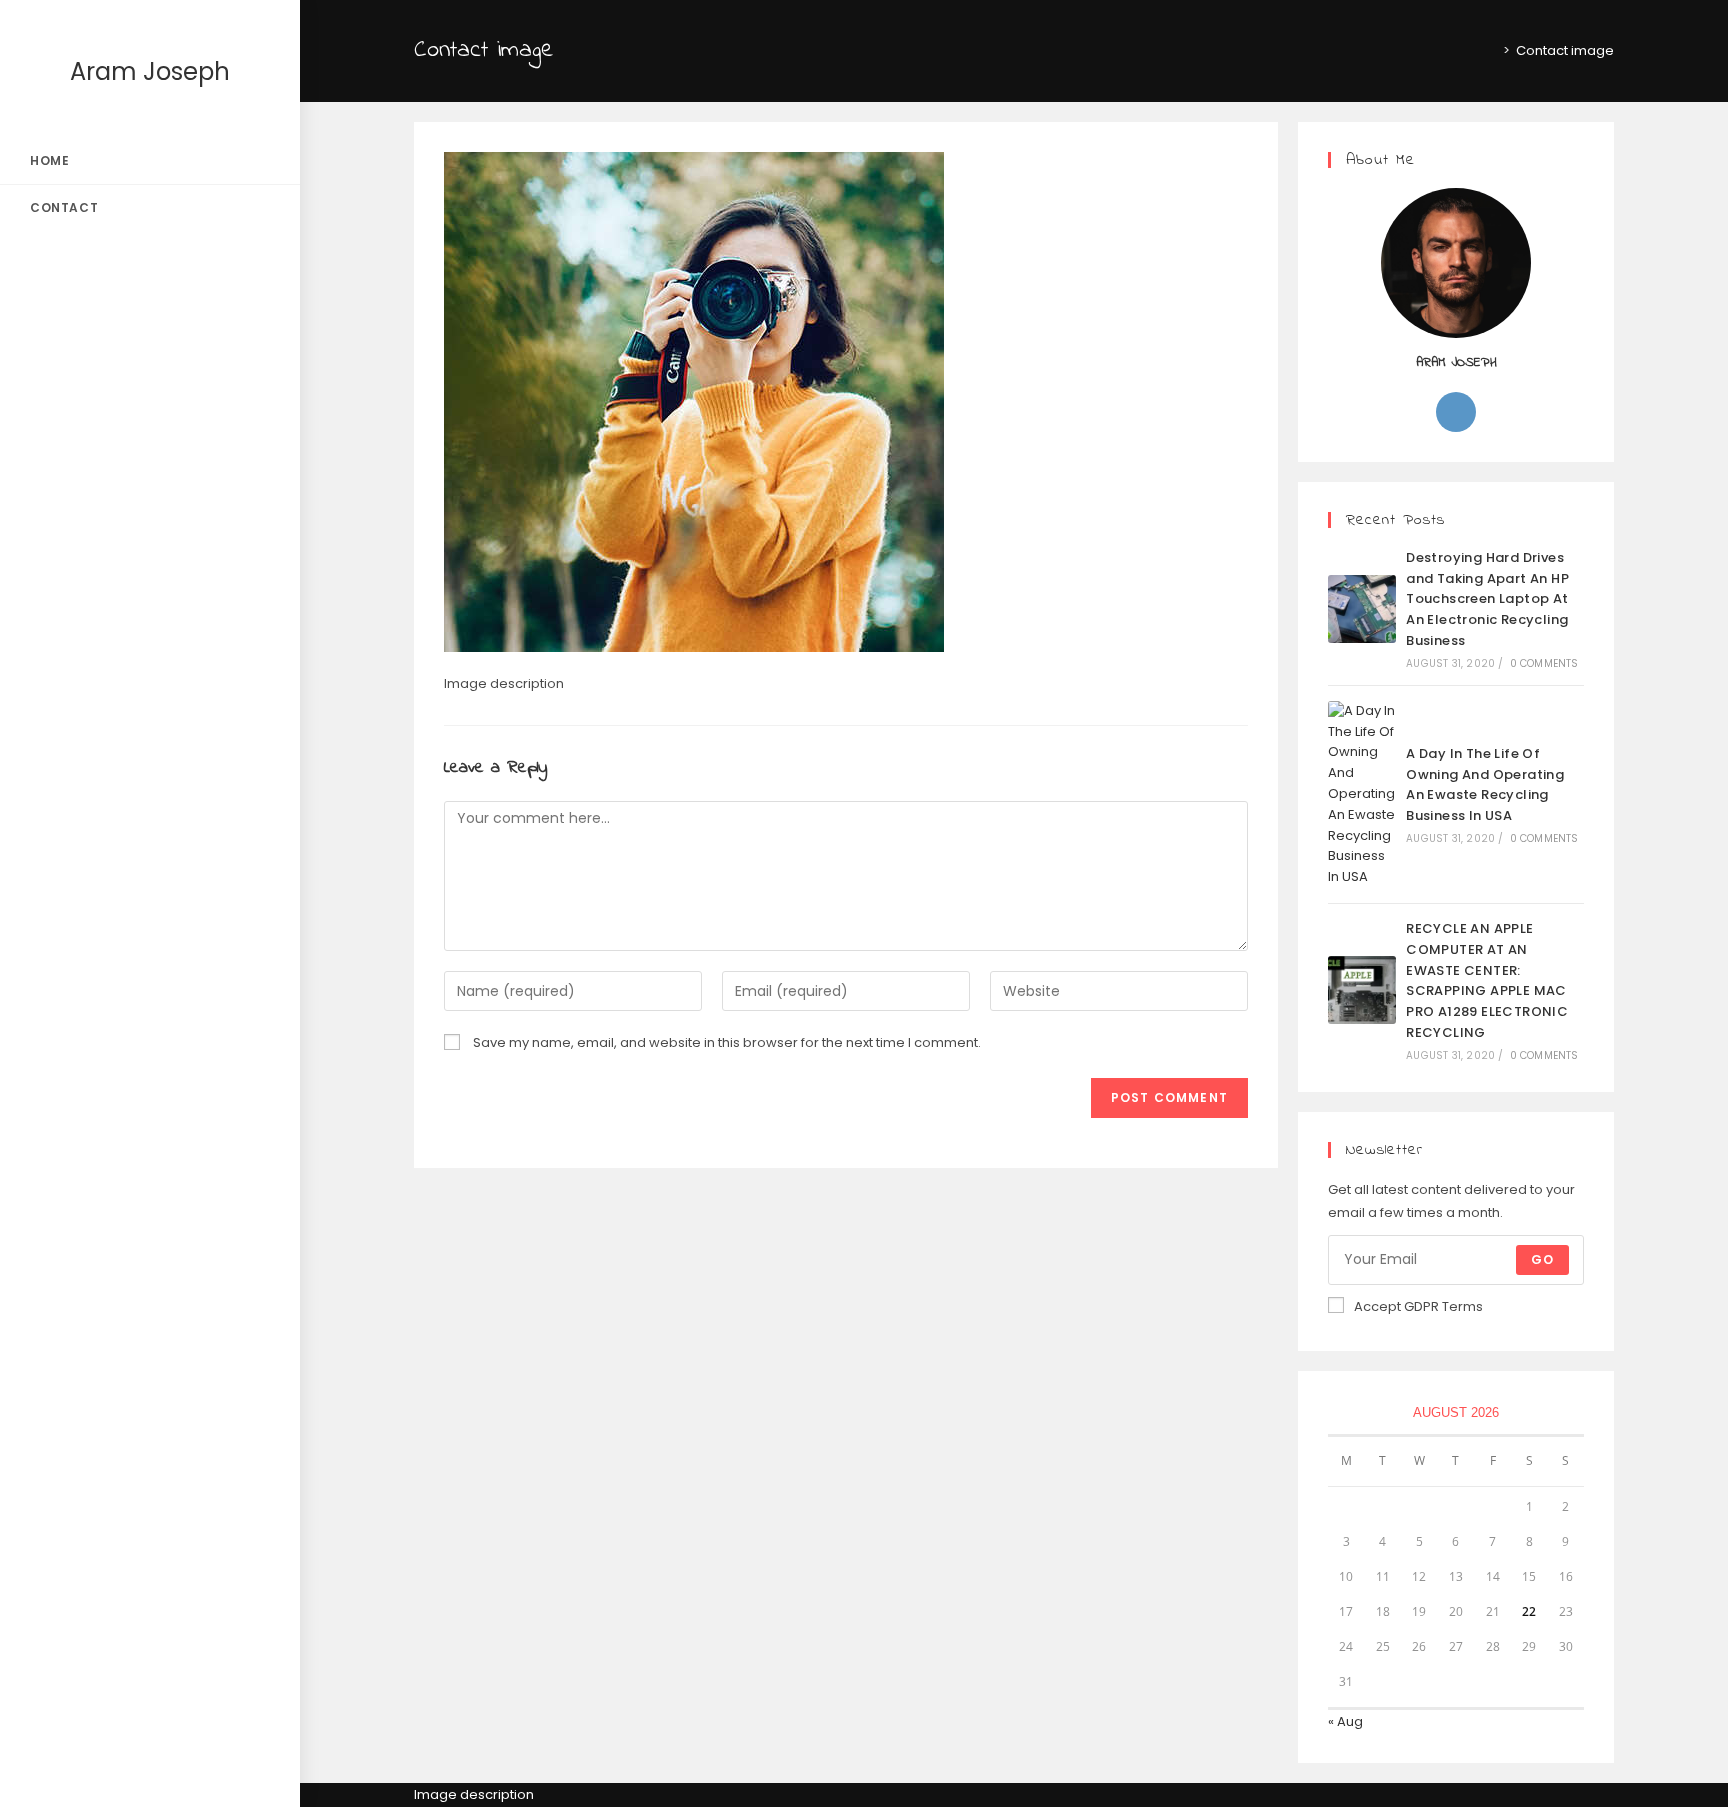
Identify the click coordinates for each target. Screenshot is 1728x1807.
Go (1542, 1259)
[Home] (1492, 50)
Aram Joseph (150, 71)
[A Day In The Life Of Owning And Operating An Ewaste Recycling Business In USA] (1362, 794)
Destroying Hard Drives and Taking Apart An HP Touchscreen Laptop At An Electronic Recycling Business (1487, 599)
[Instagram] (1456, 412)
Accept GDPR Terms (1418, 1306)
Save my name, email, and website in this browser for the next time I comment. (727, 1042)
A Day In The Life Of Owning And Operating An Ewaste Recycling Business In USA (1485, 784)
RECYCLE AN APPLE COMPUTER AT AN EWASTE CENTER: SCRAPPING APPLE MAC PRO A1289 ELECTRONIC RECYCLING (1487, 980)
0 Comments (1544, 663)
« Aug (1345, 1721)
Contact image (1565, 50)
